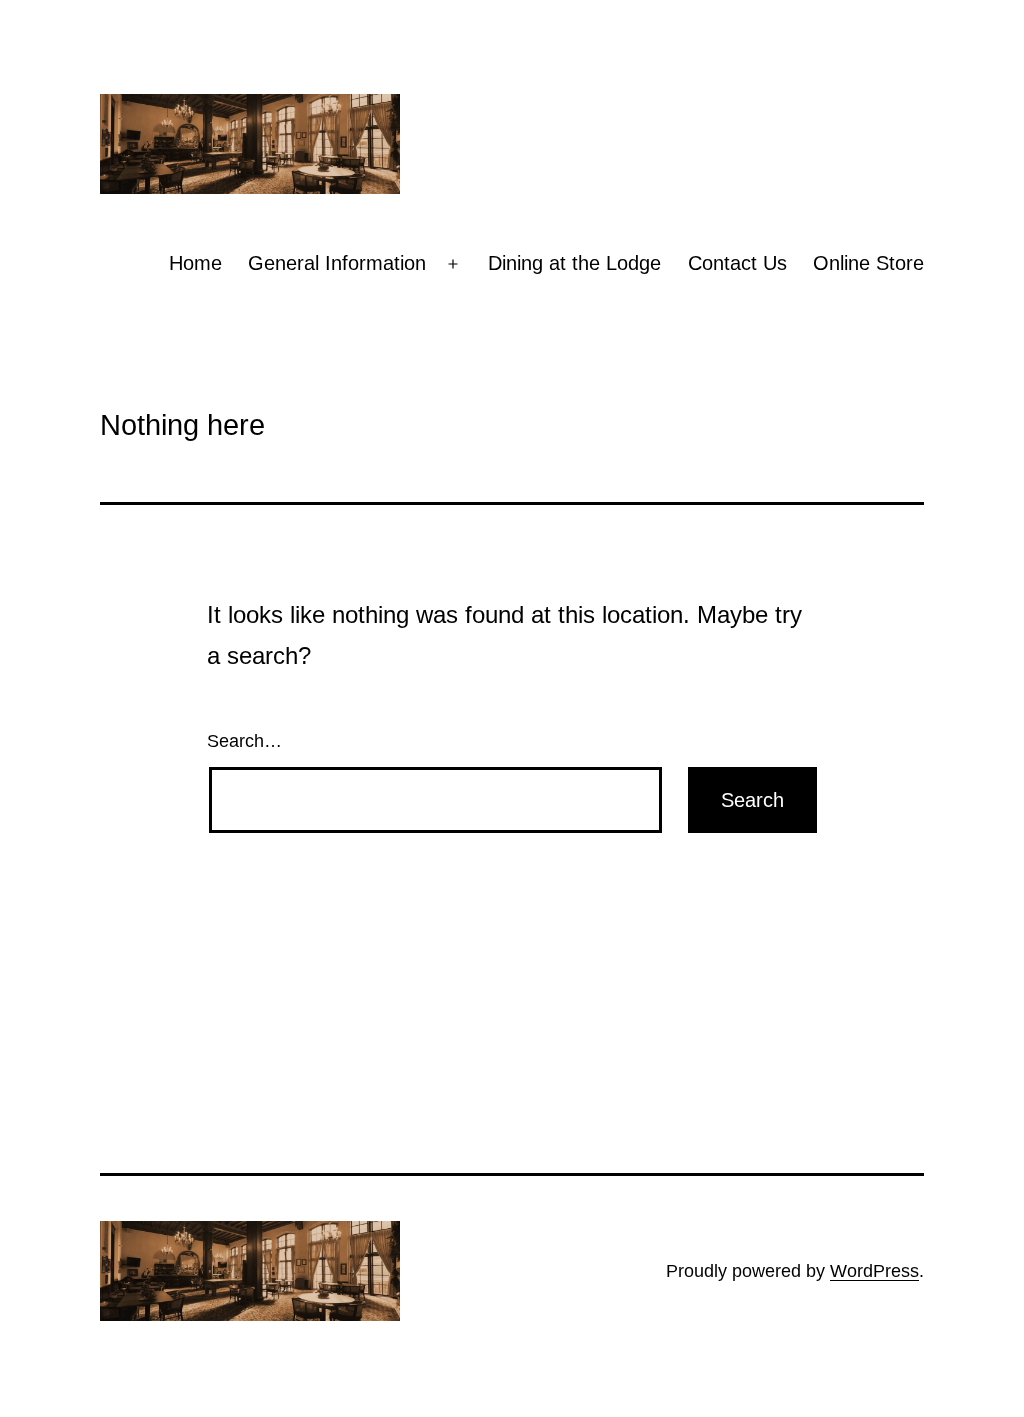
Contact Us (737, 263)
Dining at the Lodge (574, 263)
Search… (244, 741)
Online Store (868, 263)
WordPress (874, 1271)
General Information (337, 263)
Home (195, 263)
